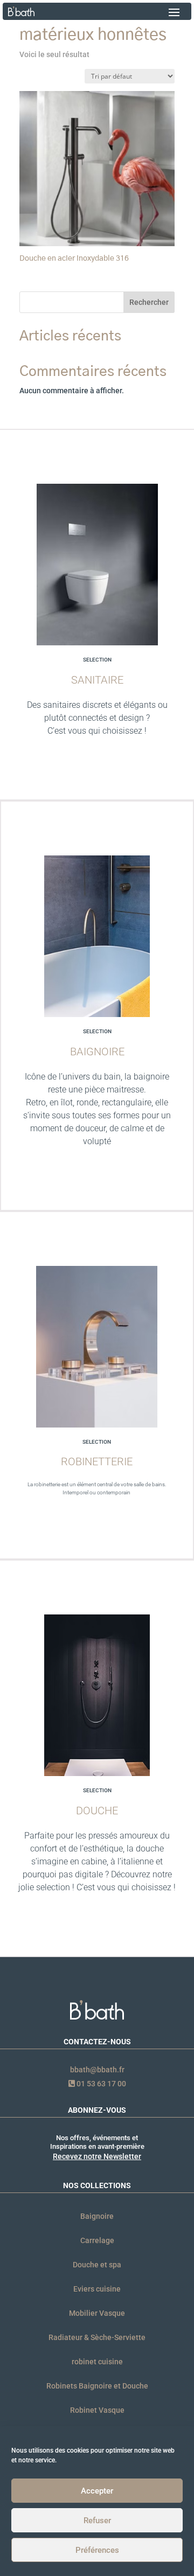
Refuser (97, 2521)
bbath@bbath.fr (97, 2070)
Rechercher (149, 302)
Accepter (97, 2491)
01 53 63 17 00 (101, 2084)
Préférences (97, 2550)
